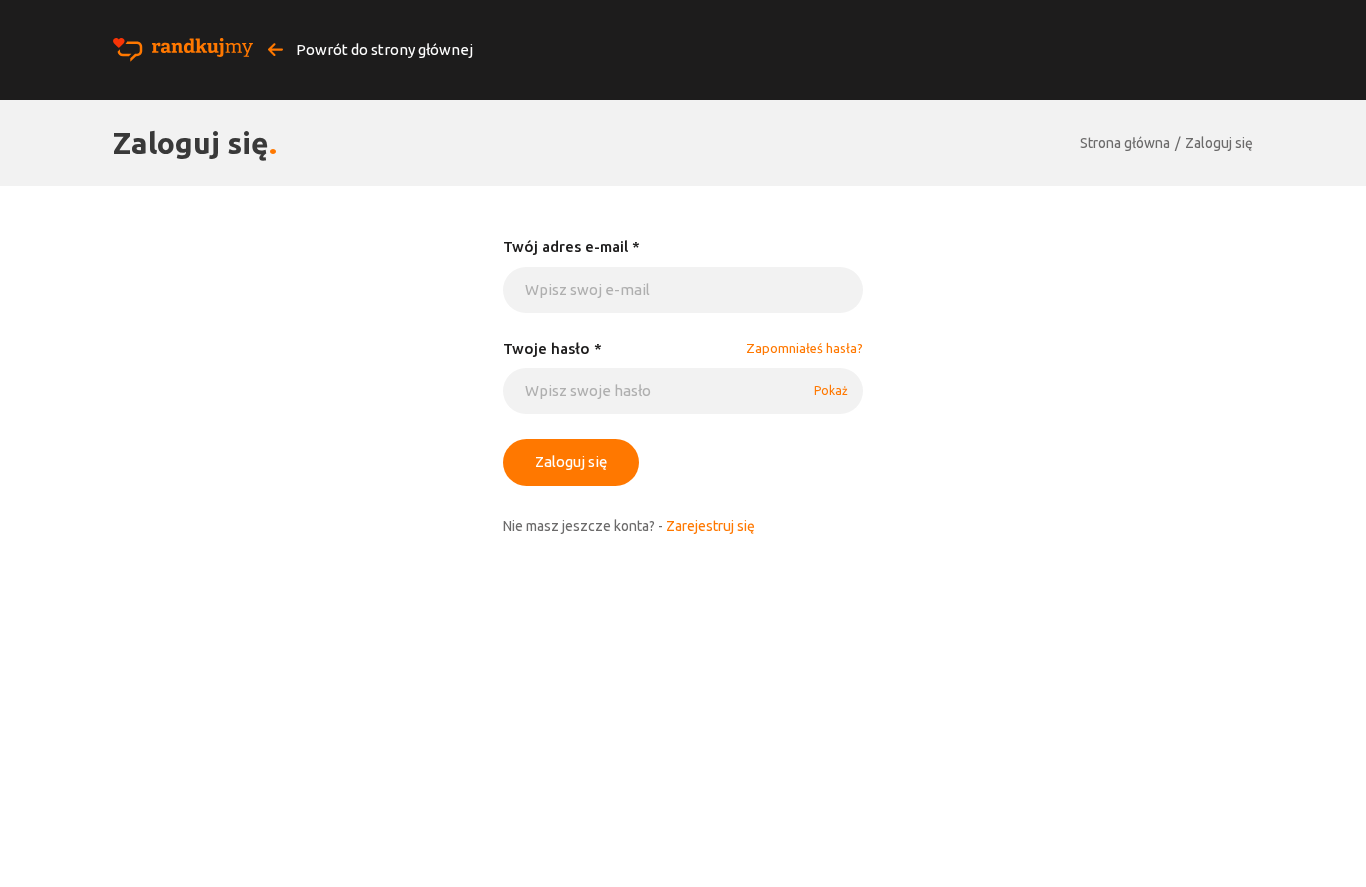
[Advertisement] (683, 687)
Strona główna (1125, 143)
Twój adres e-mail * (571, 246)
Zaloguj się (1219, 143)
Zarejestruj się (710, 526)
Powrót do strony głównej (383, 49)
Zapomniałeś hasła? (804, 348)
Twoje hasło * (552, 348)
